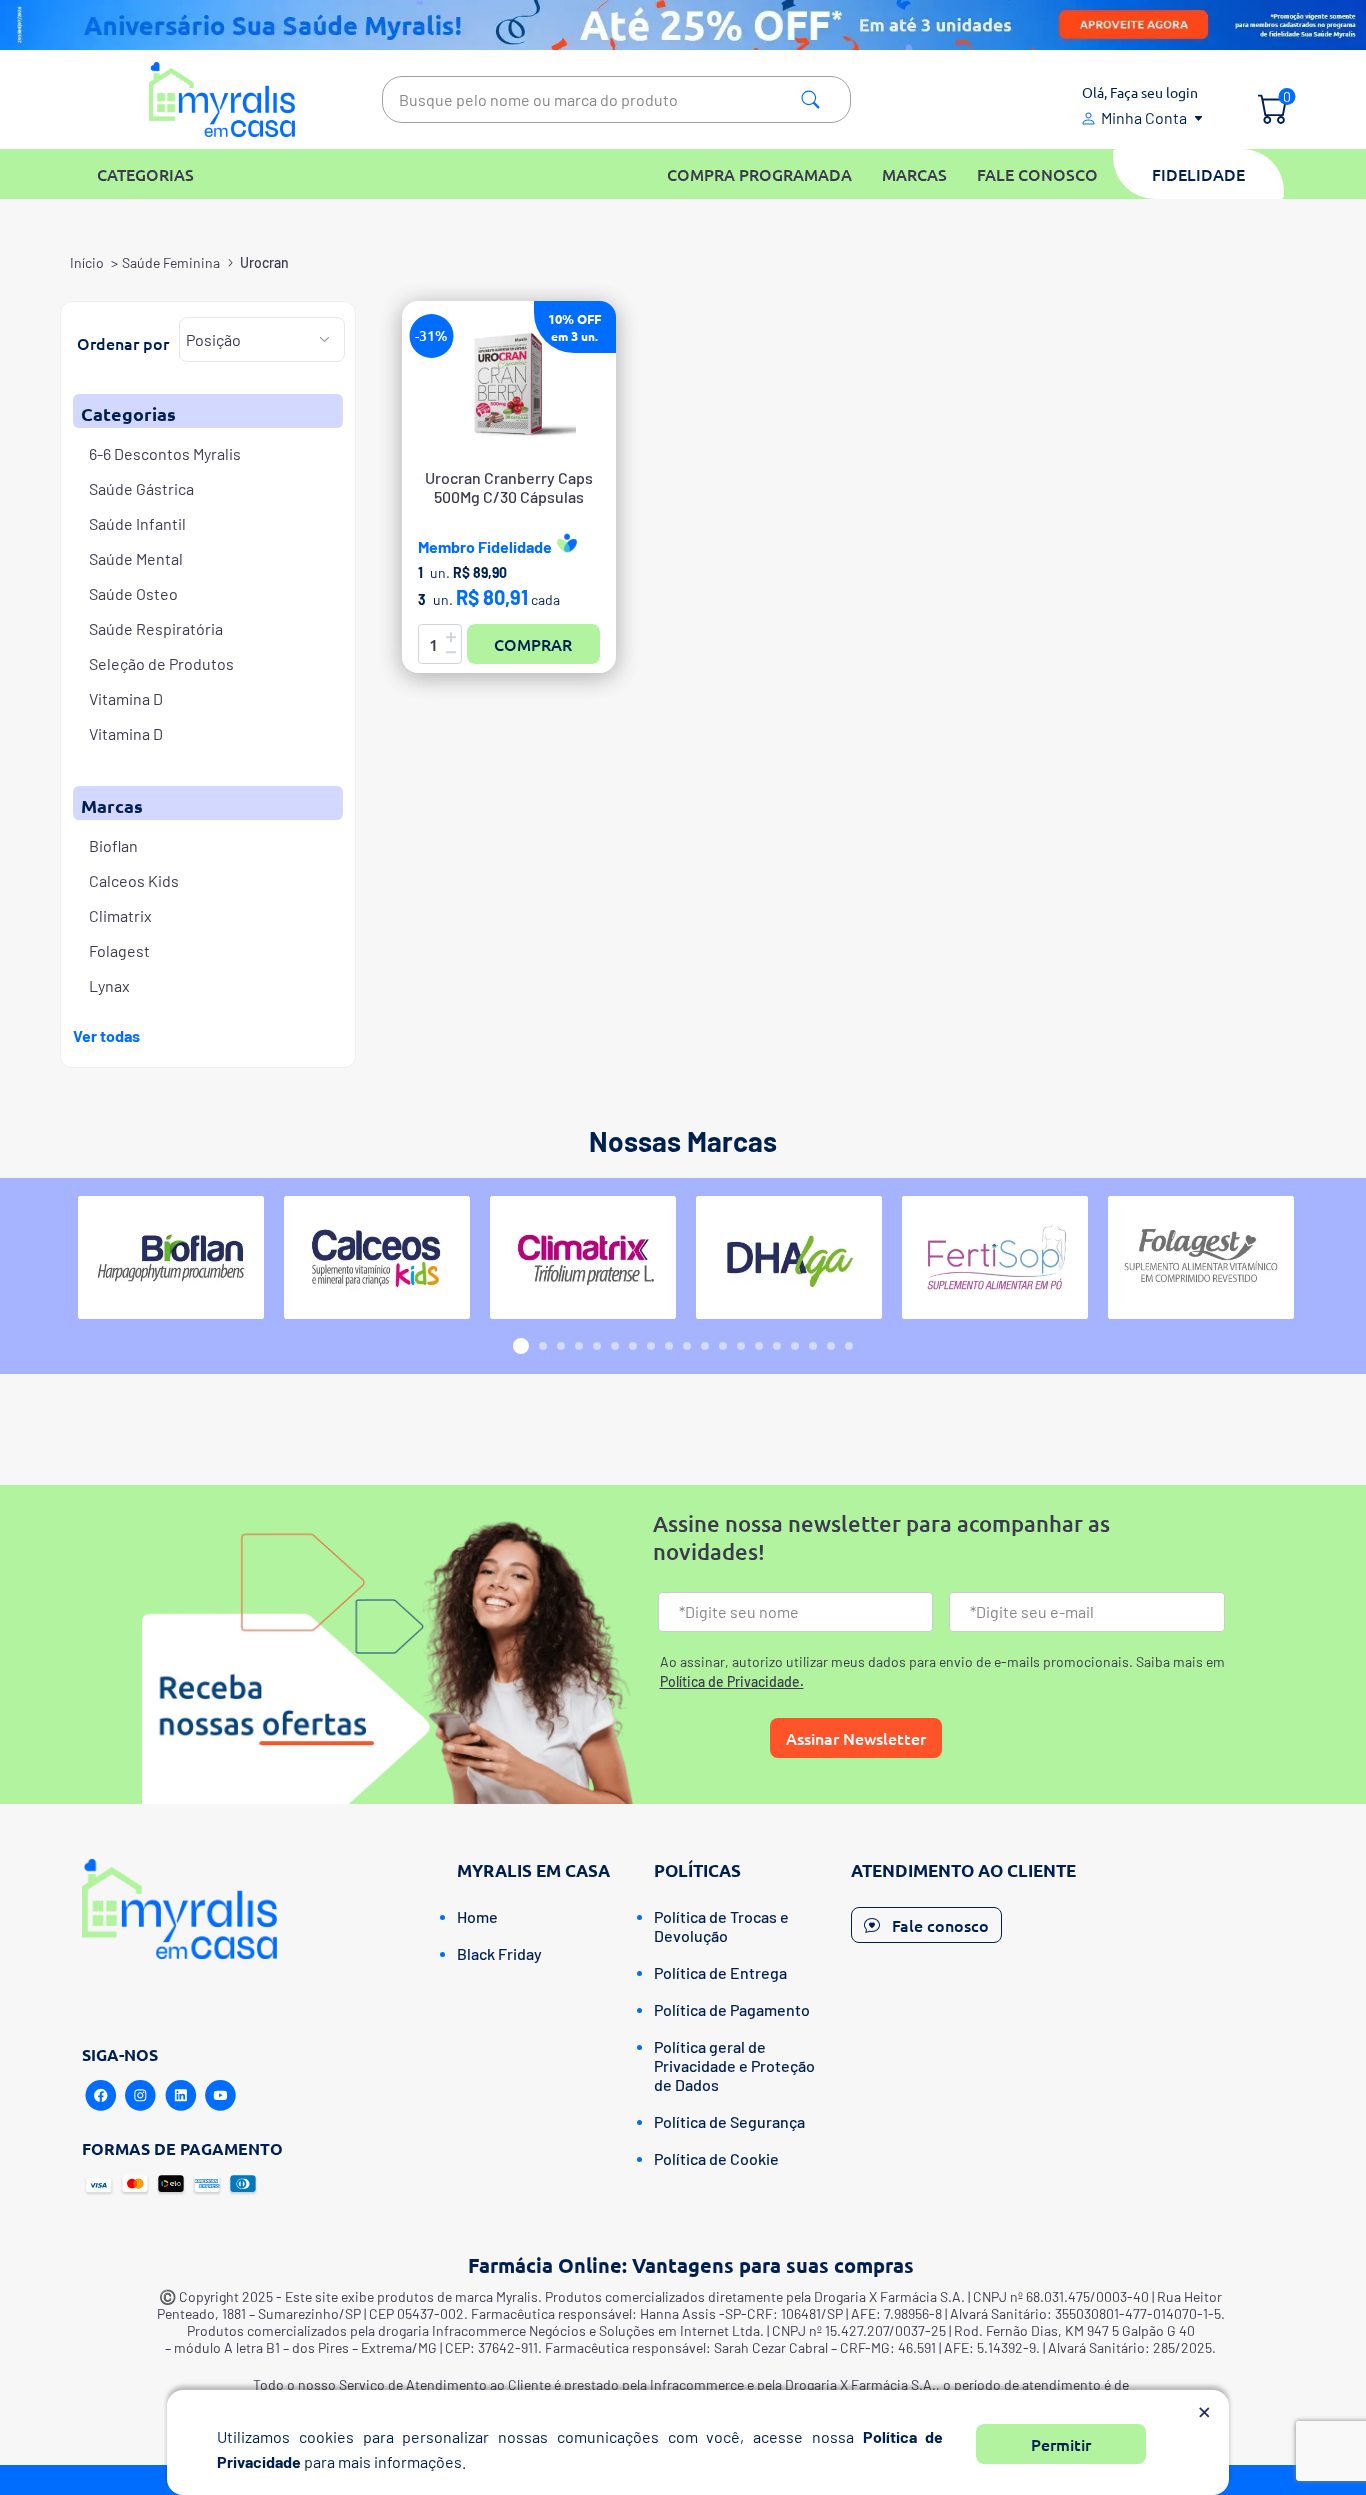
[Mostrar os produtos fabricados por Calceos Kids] (377, 1257)
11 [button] (705, 1346)
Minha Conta (1144, 117)
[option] (171, 1257)
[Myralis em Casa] (222, 99)
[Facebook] (101, 2096)
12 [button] (723, 1346)
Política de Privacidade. (732, 1681)
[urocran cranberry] (509, 384)
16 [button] (795, 1346)
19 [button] (849, 1346)
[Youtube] (221, 2096)
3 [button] (561, 1346)
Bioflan (113, 845)
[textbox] (616, 99)
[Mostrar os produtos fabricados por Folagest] (1201, 1257)
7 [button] (633, 1346)
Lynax (109, 985)
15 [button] (777, 1346)
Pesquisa (810, 99)
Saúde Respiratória (156, 628)
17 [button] (813, 1346)
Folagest (119, 950)
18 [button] (831, 1346)
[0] (1272, 111)
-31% (431, 335)
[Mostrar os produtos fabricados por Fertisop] (995, 1257)
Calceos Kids (134, 880)
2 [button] (543, 1346)
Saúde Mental (136, 558)
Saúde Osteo (133, 593)
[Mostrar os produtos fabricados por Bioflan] (171, 1257)
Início (87, 262)
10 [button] (687, 1346)
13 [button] (741, 1346)
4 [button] (579, 1346)
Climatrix (120, 915)
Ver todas (106, 1035)
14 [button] (759, 1346)
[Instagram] (141, 2096)
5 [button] (597, 1346)
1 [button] (521, 1346)
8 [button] (651, 1346)
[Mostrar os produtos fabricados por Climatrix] (583, 1257)
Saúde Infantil (137, 523)
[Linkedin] (181, 2096)
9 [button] (669, 1346)
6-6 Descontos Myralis (165, 453)
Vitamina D (126, 698)
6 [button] (615, 1346)
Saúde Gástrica (141, 488)
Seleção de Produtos (161, 663)
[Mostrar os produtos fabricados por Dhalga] (789, 1257)
